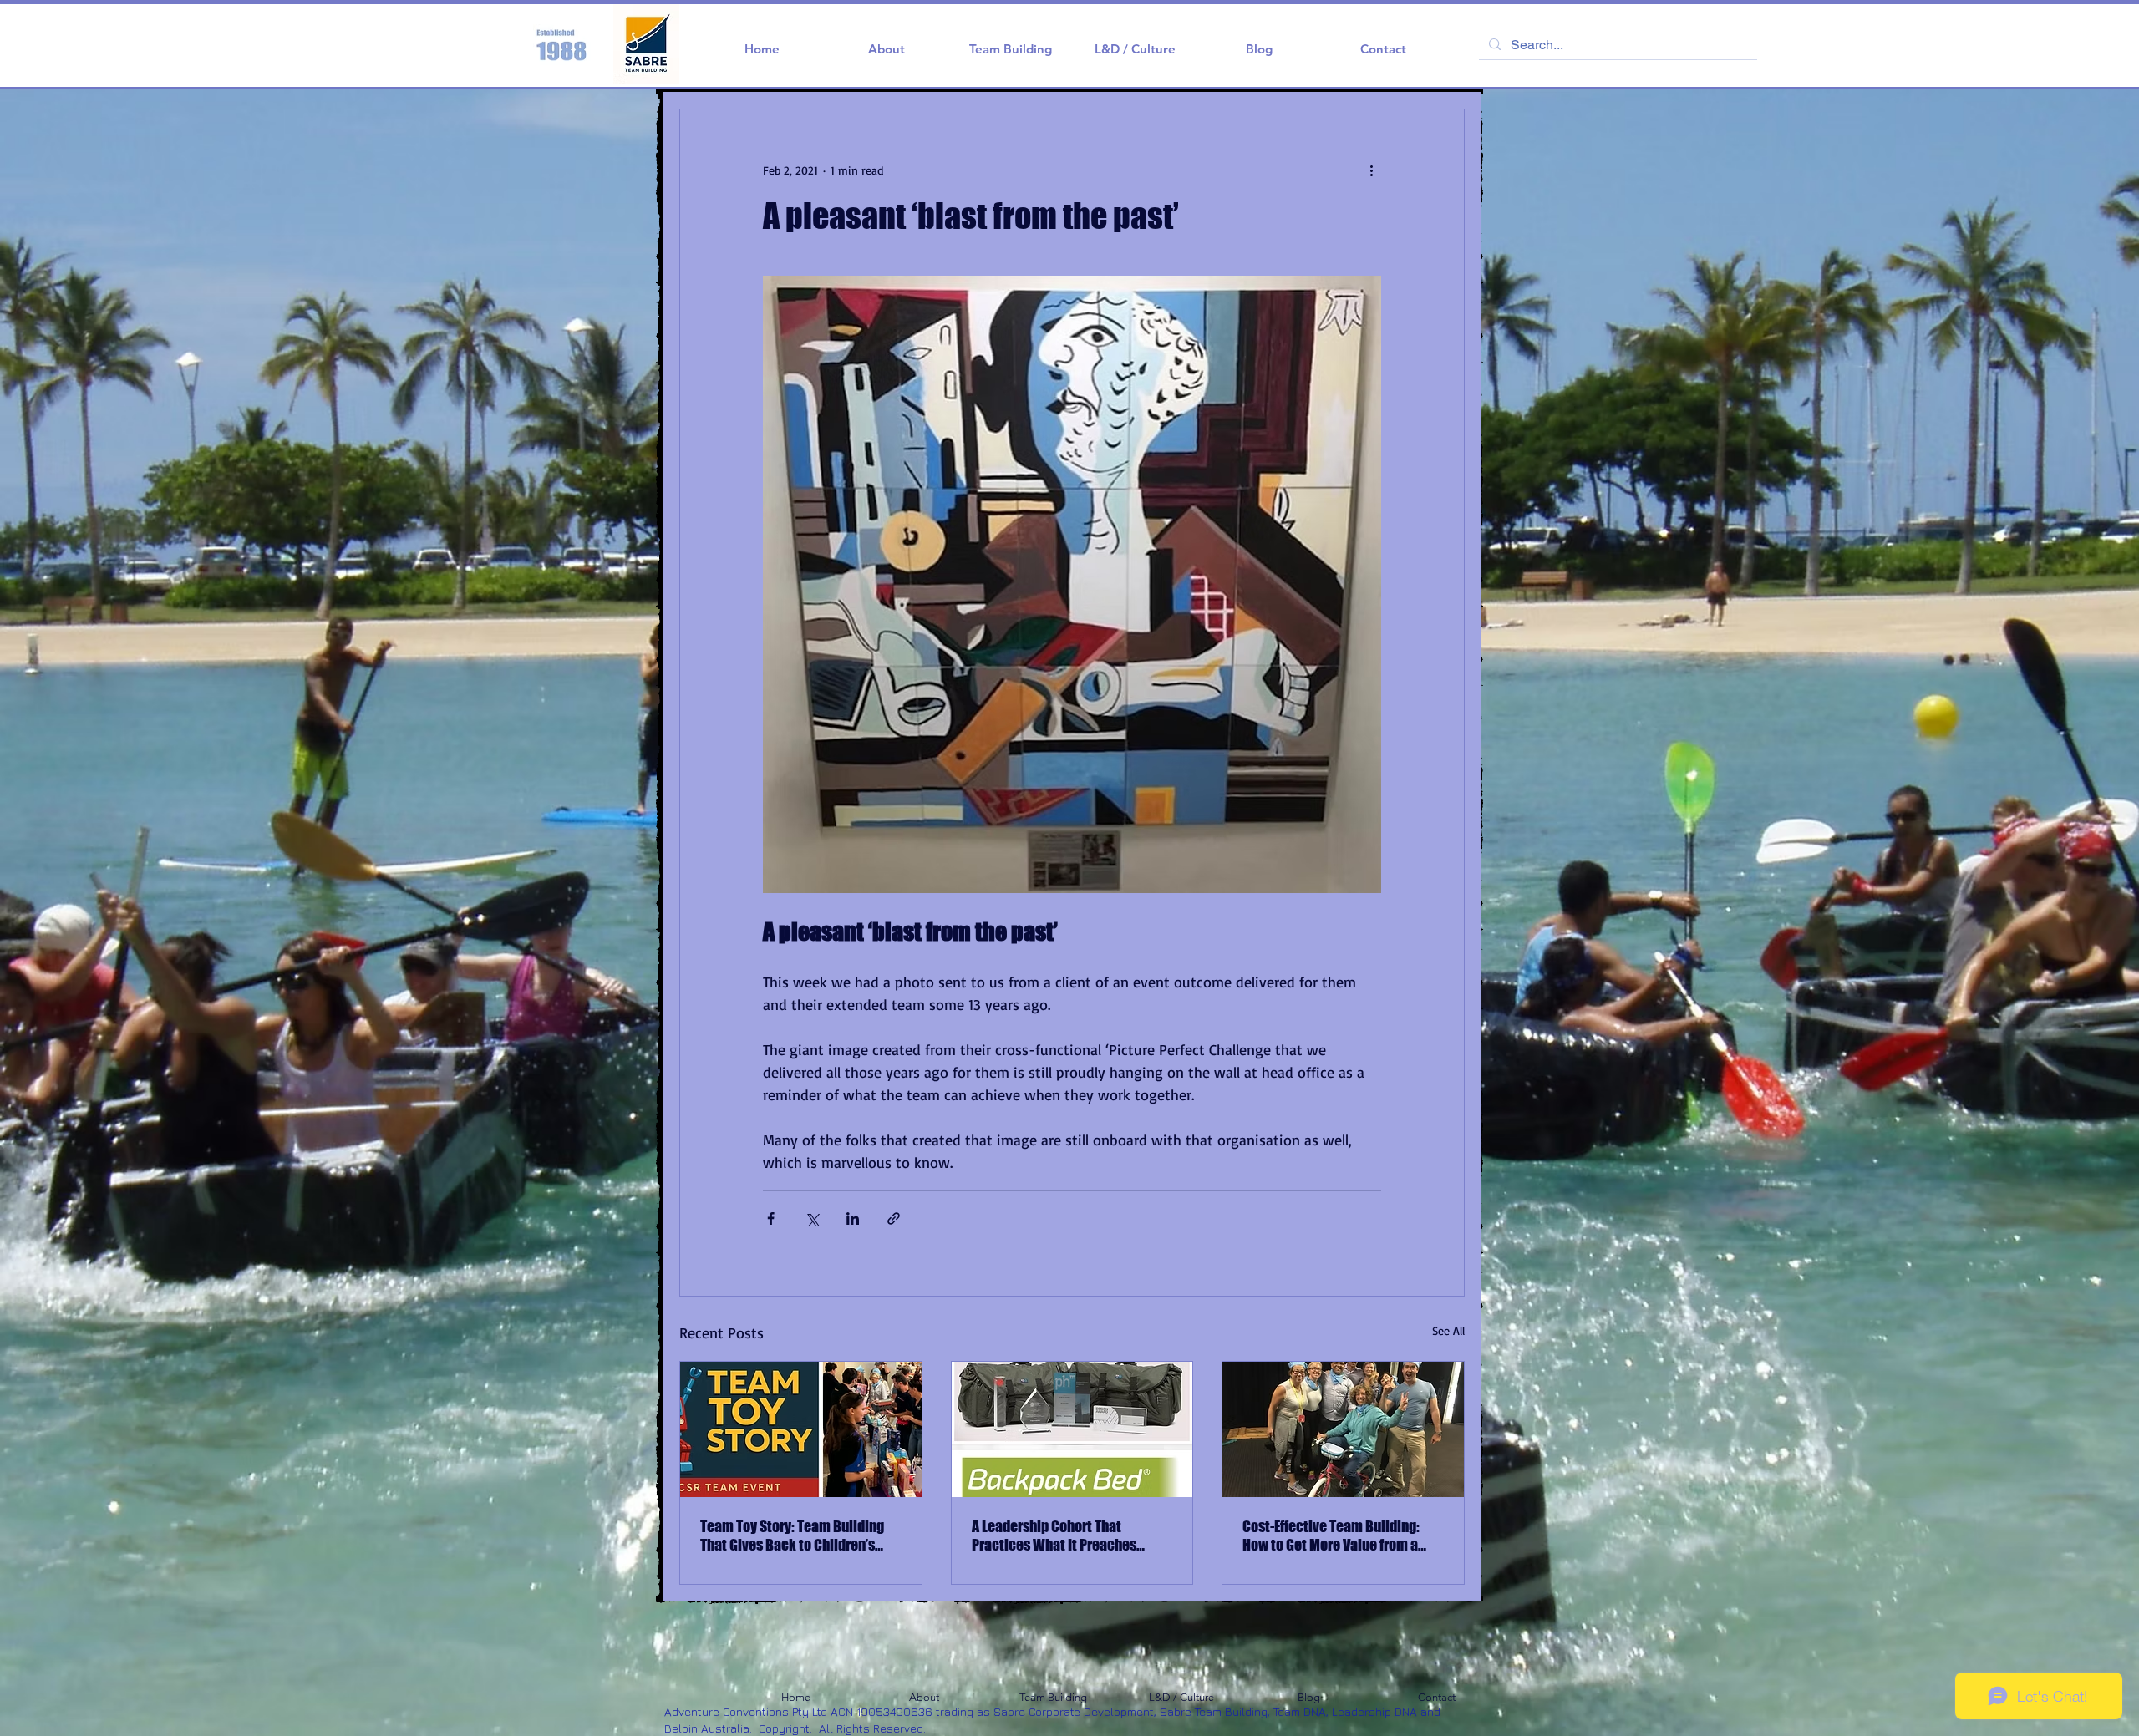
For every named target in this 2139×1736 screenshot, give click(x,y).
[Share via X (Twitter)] (812, 1218)
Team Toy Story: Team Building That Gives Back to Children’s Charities (792, 1535)
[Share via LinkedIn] (853, 1218)
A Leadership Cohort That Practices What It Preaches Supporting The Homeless (1054, 1535)
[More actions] (1371, 170)
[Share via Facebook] (771, 1218)
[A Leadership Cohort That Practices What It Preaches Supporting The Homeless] (1072, 1429)
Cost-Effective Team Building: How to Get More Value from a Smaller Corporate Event (1331, 1535)
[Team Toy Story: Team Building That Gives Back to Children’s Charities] (801, 1429)
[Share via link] (894, 1218)
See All (1448, 1330)
